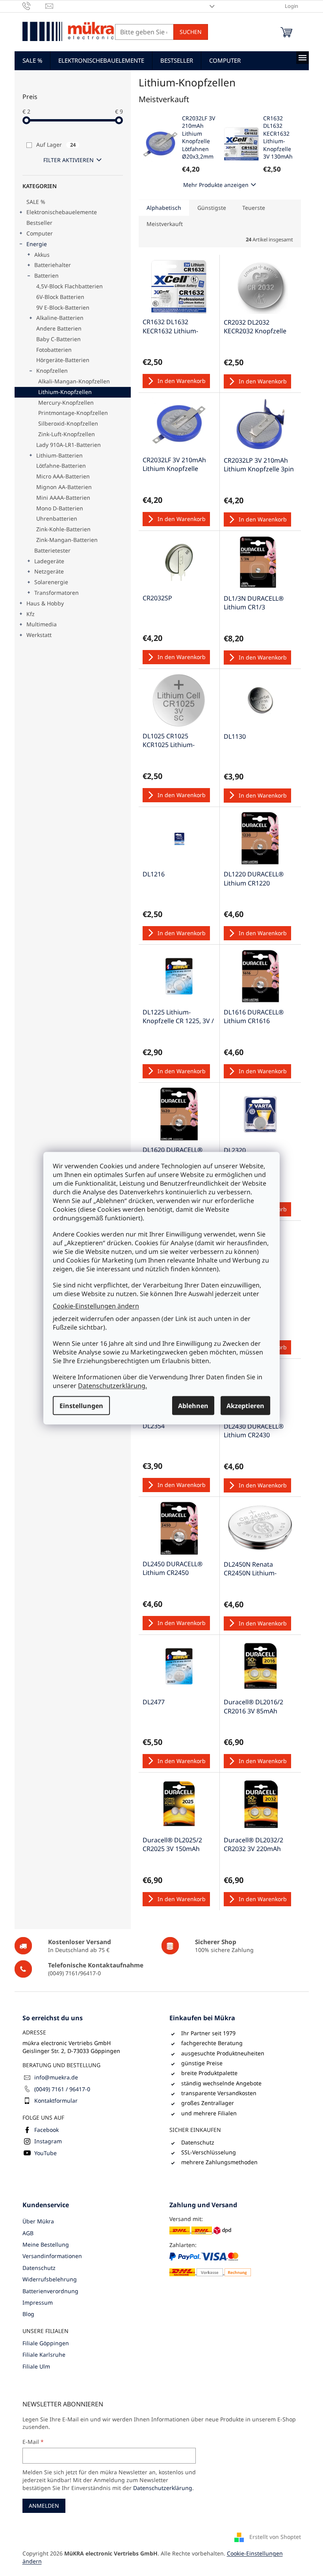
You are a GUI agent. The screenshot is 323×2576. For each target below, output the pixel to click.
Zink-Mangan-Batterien (67, 540)
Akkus (42, 255)
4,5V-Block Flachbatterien (70, 286)
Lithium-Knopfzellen (65, 392)
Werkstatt (39, 635)
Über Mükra (38, 2221)
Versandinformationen (52, 2256)
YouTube (45, 2153)
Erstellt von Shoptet (275, 2537)
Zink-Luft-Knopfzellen (67, 434)
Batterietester (52, 550)
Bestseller (39, 223)
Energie (37, 244)
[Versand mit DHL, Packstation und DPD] (200, 2230)
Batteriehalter (53, 265)
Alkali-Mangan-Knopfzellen (74, 381)
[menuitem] (32, 60)
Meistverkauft (165, 224)
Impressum (38, 2302)
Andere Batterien (59, 328)
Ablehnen (193, 1405)
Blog (28, 2314)
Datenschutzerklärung (163, 2488)
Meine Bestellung (46, 2244)
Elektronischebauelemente (62, 212)
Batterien (46, 276)
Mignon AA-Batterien (64, 487)
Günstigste (212, 208)
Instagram (48, 2141)
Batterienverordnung (50, 2291)
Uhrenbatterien (57, 518)
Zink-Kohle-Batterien (63, 529)
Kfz (31, 614)
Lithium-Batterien (59, 455)
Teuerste (254, 208)
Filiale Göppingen (46, 2343)
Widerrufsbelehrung (50, 2279)
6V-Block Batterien (60, 297)
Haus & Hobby (45, 603)
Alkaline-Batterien (60, 318)
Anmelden (44, 2506)
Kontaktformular (56, 2101)
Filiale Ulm (36, 2366)
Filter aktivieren (69, 160)
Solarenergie (51, 582)
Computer (40, 233)
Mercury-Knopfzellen (66, 403)
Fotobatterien (54, 350)
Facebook (46, 2130)
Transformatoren (57, 593)
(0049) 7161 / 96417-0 (62, 2089)
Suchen (191, 32)
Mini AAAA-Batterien (63, 498)
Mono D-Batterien (60, 508)
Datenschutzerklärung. (112, 1385)
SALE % (36, 202)
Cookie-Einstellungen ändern (96, 1306)
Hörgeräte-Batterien (63, 360)
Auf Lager (56, 145)
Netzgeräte (49, 571)
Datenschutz (39, 2268)
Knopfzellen (52, 371)
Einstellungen (81, 1405)
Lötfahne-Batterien (61, 466)
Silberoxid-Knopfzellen (68, 423)
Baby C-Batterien (58, 339)
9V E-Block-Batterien (63, 307)
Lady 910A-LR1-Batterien (69, 445)
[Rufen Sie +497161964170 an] (34, 6)
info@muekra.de (56, 2077)
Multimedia (42, 624)
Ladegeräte (49, 561)
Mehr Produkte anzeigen (216, 185)
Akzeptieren (245, 1405)
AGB (28, 2233)
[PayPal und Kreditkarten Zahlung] (210, 2264)
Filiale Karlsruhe (44, 2355)
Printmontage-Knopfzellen (73, 413)
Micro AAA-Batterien (63, 476)
